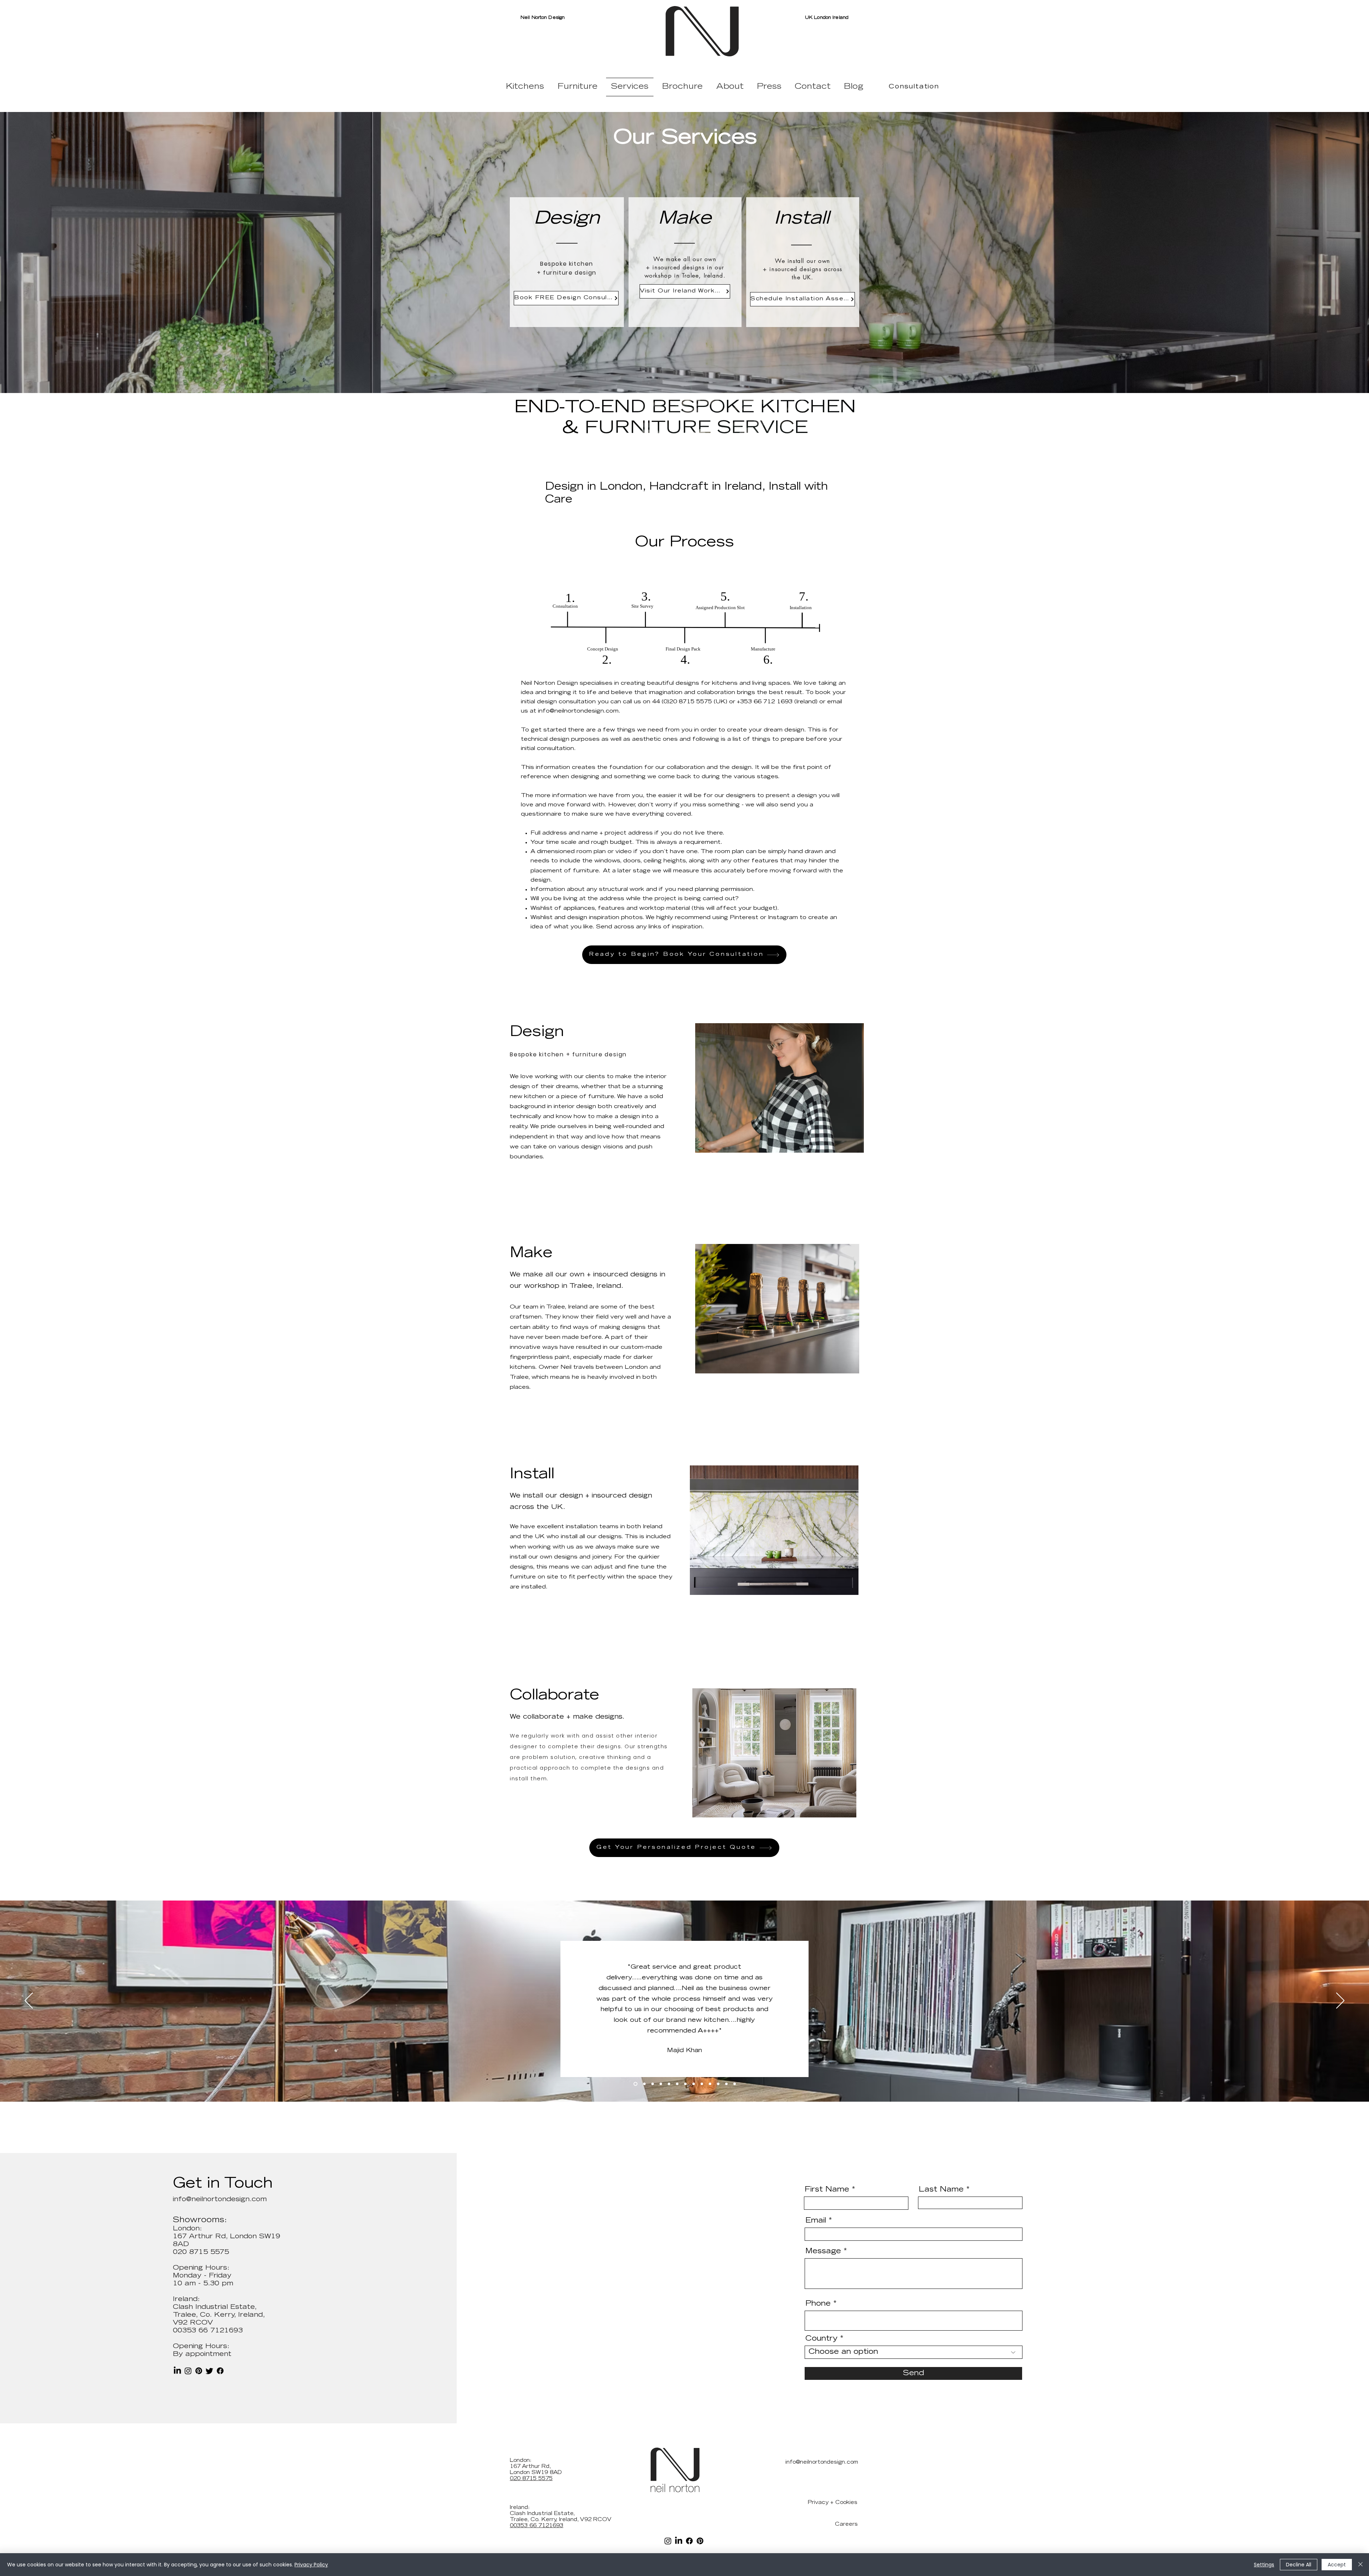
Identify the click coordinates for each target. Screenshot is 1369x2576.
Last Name (941, 2190)
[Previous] (29, 2001)
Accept (1337, 2565)
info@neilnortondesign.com (578, 711)
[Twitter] (209, 2371)
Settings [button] (1264, 2565)
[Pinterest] (199, 2371)
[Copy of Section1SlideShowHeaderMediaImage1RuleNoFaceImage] (643, 2084)
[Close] (1360, 2565)
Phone (818, 2304)
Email (816, 2221)
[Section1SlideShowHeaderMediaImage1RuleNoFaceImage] (635, 2084)
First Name (827, 2190)
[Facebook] (220, 2371)
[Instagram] (188, 2371)
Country (821, 2339)
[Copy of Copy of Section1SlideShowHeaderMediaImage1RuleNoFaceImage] (651, 2084)
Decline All (1299, 2565)
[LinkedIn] (177, 2371)
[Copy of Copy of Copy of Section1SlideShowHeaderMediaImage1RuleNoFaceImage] (660, 2084)
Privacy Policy (311, 2565)
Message (823, 2251)
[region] (780, 1088)
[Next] (1340, 2001)
